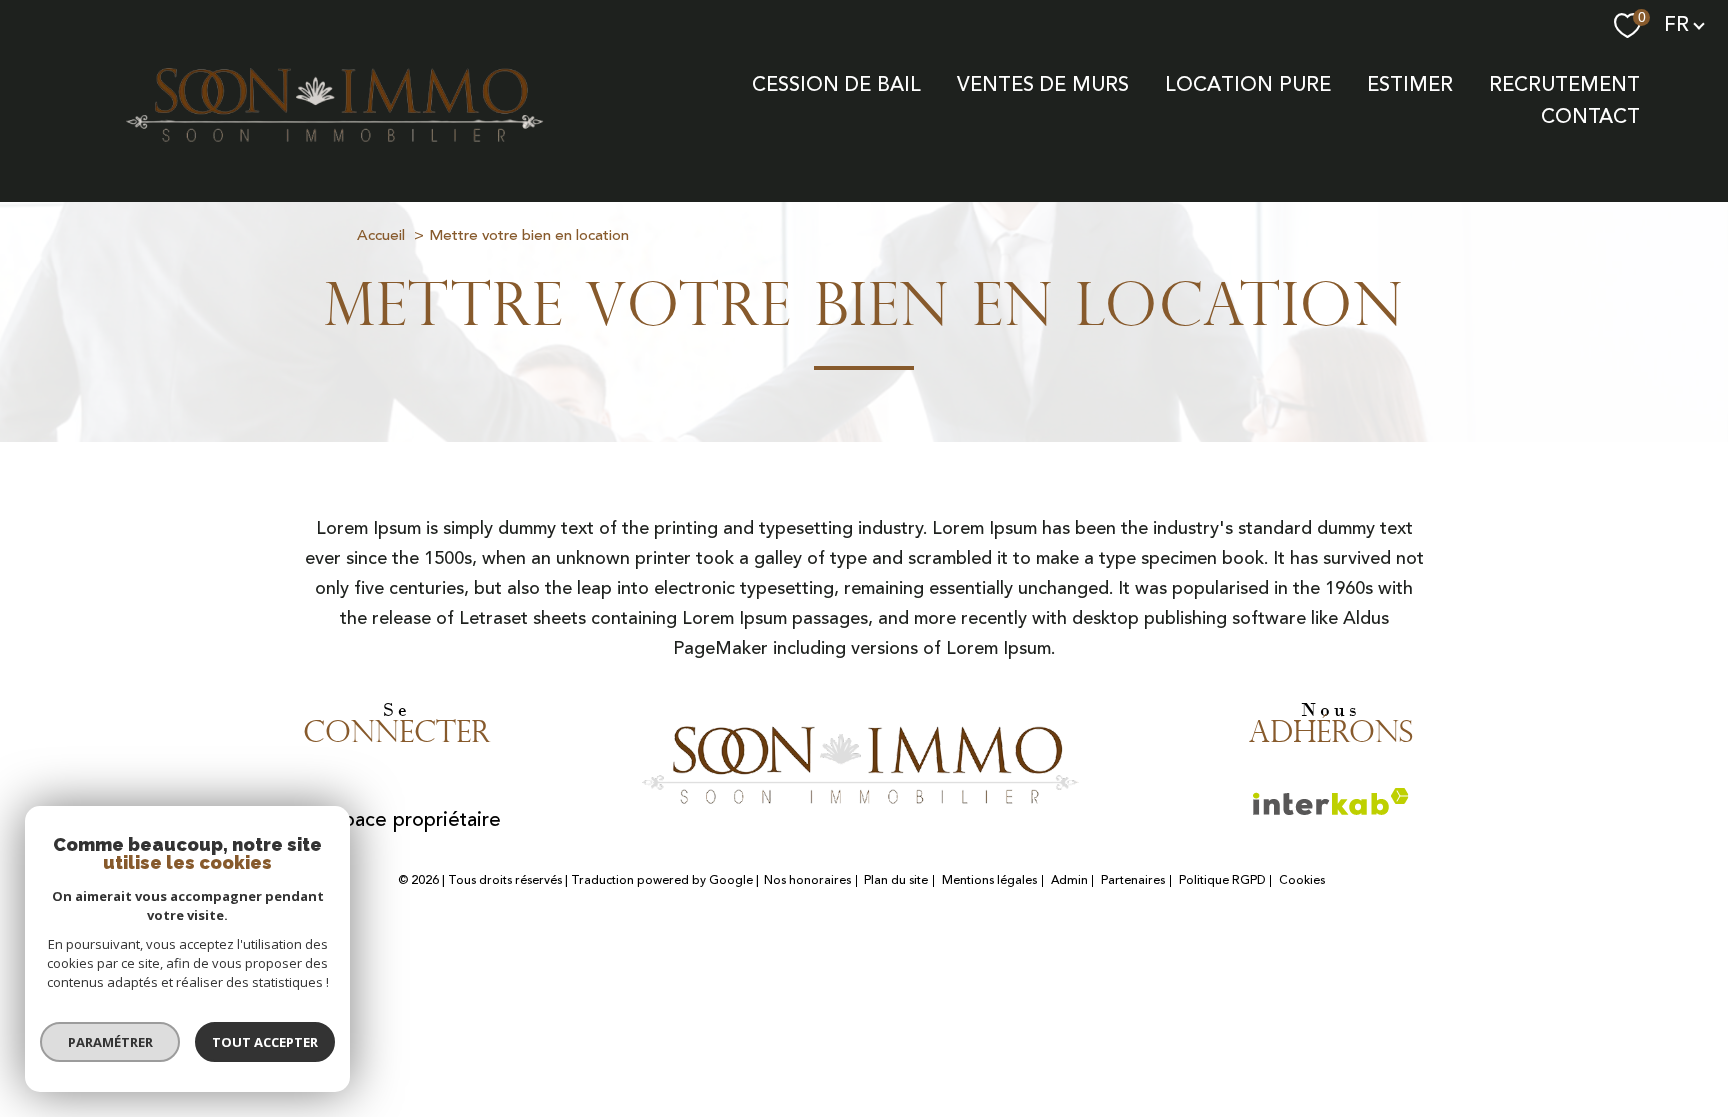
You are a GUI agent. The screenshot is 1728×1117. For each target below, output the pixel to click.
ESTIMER (1410, 84)
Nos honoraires (807, 880)
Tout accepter (265, 1042)
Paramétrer (110, 1042)
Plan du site (896, 880)
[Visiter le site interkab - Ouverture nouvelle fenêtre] (864, 749)
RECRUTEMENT (1564, 84)
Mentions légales (989, 880)
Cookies (1302, 881)
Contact (1590, 116)
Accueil (381, 235)
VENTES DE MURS (1043, 84)
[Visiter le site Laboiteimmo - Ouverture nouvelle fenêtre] (864, 928)
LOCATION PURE (1248, 84)
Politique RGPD (1222, 880)
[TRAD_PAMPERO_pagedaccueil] (338, 150)
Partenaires (1133, 880)
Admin (1069, 880)
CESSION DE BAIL (836, 84)
